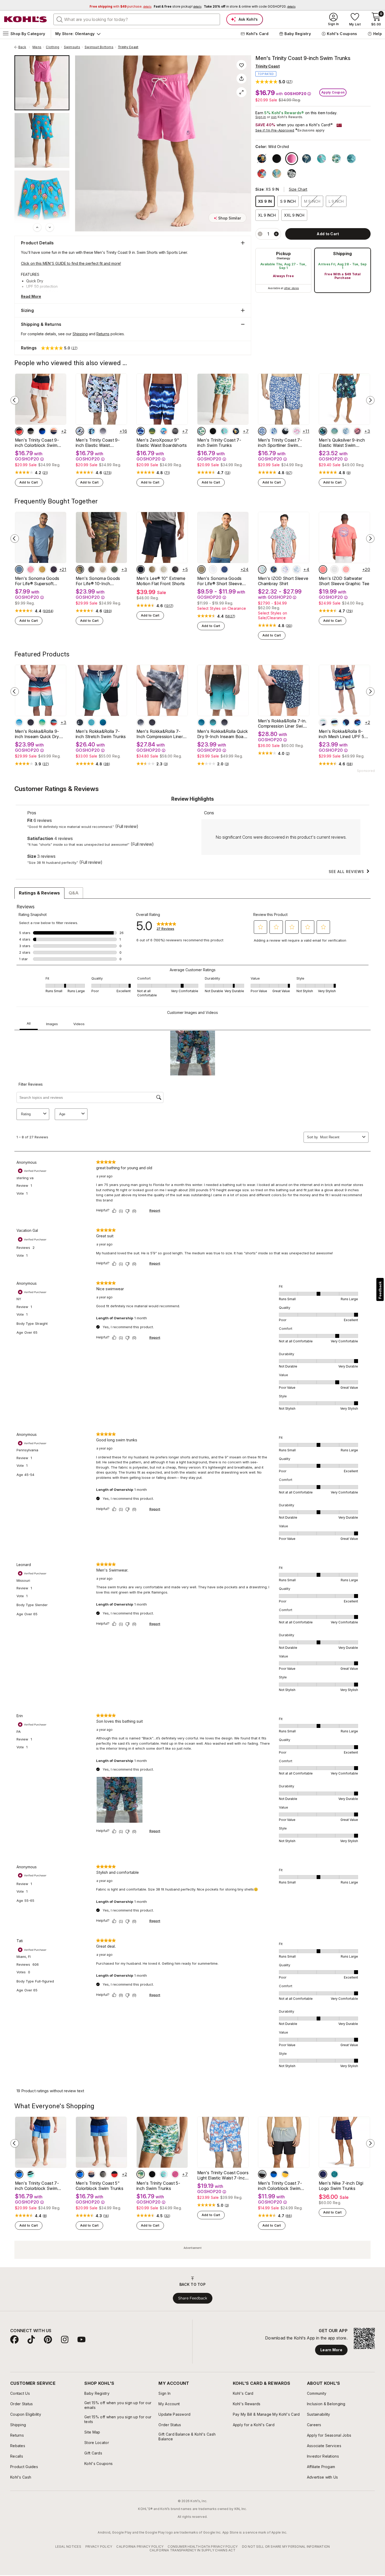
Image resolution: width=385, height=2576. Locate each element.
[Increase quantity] (276, 234)
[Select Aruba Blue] (31, 2174)
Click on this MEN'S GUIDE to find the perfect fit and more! (71, 263)
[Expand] (241, 92)
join (274, 117)
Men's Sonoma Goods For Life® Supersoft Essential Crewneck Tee (38, 581)
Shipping (343, 254)
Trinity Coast (128, 47)
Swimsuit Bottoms (99, 47)
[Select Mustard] (42, 569)
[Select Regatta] (297, 569)
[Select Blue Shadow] (346, 431)
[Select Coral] (54, 431)
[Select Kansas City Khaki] (152, 569)
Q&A (74, 893)
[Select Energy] (334, 2174)
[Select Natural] (277, 174)
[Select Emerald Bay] (103, 722)
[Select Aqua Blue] (351, 159)
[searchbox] (137, 19)
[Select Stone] (164, 569)
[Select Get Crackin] (346, 569)
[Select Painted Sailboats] (274, 431)
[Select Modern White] (213, 569)
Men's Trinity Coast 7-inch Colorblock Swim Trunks (37, 2186)
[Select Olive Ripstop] (114, 569)
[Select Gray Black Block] (262, 2174)
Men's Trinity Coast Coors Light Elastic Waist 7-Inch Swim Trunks (223, 2175)
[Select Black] (31, 431)
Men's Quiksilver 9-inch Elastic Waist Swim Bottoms (342, 443)
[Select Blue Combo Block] (274, 2174)
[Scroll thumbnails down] (50, 227)
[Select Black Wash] (152, 722)
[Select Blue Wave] (201, 722)
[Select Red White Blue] (19, 431)
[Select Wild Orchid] (292, 159)
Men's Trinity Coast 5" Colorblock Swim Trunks (100, 2186)
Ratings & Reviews (39, 893)
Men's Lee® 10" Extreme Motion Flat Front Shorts (161, 581)
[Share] (241, 79)
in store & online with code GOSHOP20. (250, 6)
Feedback (380, 1290)
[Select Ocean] (213, 722)
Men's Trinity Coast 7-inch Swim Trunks (219, 443)
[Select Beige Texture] (201, 569)
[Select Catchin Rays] (334, 569)
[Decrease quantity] (260, 234)
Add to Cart (29, 482)
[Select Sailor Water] (224, 569)
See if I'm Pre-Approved (275, 130)
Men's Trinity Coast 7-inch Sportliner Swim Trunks (280, 443)
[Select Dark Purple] (54, 569)
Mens (37, 47)
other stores (291, 288)
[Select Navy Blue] (236, 431)
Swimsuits (72, 47)
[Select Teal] (262, 569)
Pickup (283, 254)
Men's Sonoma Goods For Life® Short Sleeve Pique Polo (220, 581)
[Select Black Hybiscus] (292, 174)
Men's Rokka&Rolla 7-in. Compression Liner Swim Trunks (282, 723)
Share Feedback (193, 2298)
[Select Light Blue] (19, 722)
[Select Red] (262, 174)
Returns (103, 334)
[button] (274, 82)
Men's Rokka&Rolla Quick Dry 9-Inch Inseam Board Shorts (222, 734)
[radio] (283, 270)
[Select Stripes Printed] (334, 722)
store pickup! (178, 6)
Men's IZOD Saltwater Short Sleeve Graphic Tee (344, 581)
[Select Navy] (42, 431)
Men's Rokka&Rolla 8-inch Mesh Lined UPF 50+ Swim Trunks (344, 734)
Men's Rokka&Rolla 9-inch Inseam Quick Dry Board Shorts (37, 734)
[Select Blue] (307, 159)
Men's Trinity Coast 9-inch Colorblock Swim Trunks (37, 443)
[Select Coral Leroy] (164, 431)
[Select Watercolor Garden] (91, 431)
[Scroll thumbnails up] (37, 227)
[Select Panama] (285, 431)
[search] (60, 19)
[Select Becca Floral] (262, 431)
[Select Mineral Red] (357, 431)
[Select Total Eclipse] (323, 431)
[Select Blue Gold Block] (285, 2174)
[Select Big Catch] (323, 569)
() (45, 473)
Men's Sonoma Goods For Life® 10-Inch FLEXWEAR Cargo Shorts (101, 581)
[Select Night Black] (277, 159)
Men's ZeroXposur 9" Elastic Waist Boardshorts (162, 443)
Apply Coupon (333, 92)
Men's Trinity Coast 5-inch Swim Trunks (158, 2186)
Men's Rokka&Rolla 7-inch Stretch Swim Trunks (101, 734)
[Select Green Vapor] (42, 722)
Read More (31, 296)
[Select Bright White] (285, 569)
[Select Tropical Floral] (346, 722)
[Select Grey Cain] (175, 431)
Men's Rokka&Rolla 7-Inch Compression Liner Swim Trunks (160, 734)
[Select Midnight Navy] (323, 2174)
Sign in (261, 117)
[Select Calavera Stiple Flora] (297, 431)
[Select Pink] (31, 569)
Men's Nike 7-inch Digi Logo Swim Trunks (341, 2186)
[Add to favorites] (241, 65)
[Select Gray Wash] (141, 722)
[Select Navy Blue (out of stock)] (262, 159)
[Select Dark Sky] (19, 569)
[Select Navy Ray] (141, 431)
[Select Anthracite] (175, 569)
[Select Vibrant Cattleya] (80, 431)
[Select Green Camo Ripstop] (80, 569)
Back (24, 47)
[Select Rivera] (274, 569)
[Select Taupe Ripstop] (91, 569)
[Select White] (336, 159)
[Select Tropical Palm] (357, 722)
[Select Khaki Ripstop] (103, 569)
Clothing (53, 47)
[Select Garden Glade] (334, 431)
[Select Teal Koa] (152, 431)
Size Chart (298, 189)
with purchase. (120, 6)
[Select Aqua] (321, 159)
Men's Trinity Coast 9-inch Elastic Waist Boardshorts (98, 443)
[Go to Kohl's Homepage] (26, 19)
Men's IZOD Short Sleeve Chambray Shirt (283, 581)
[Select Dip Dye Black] (103, 431)
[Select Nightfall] (224, 722)
